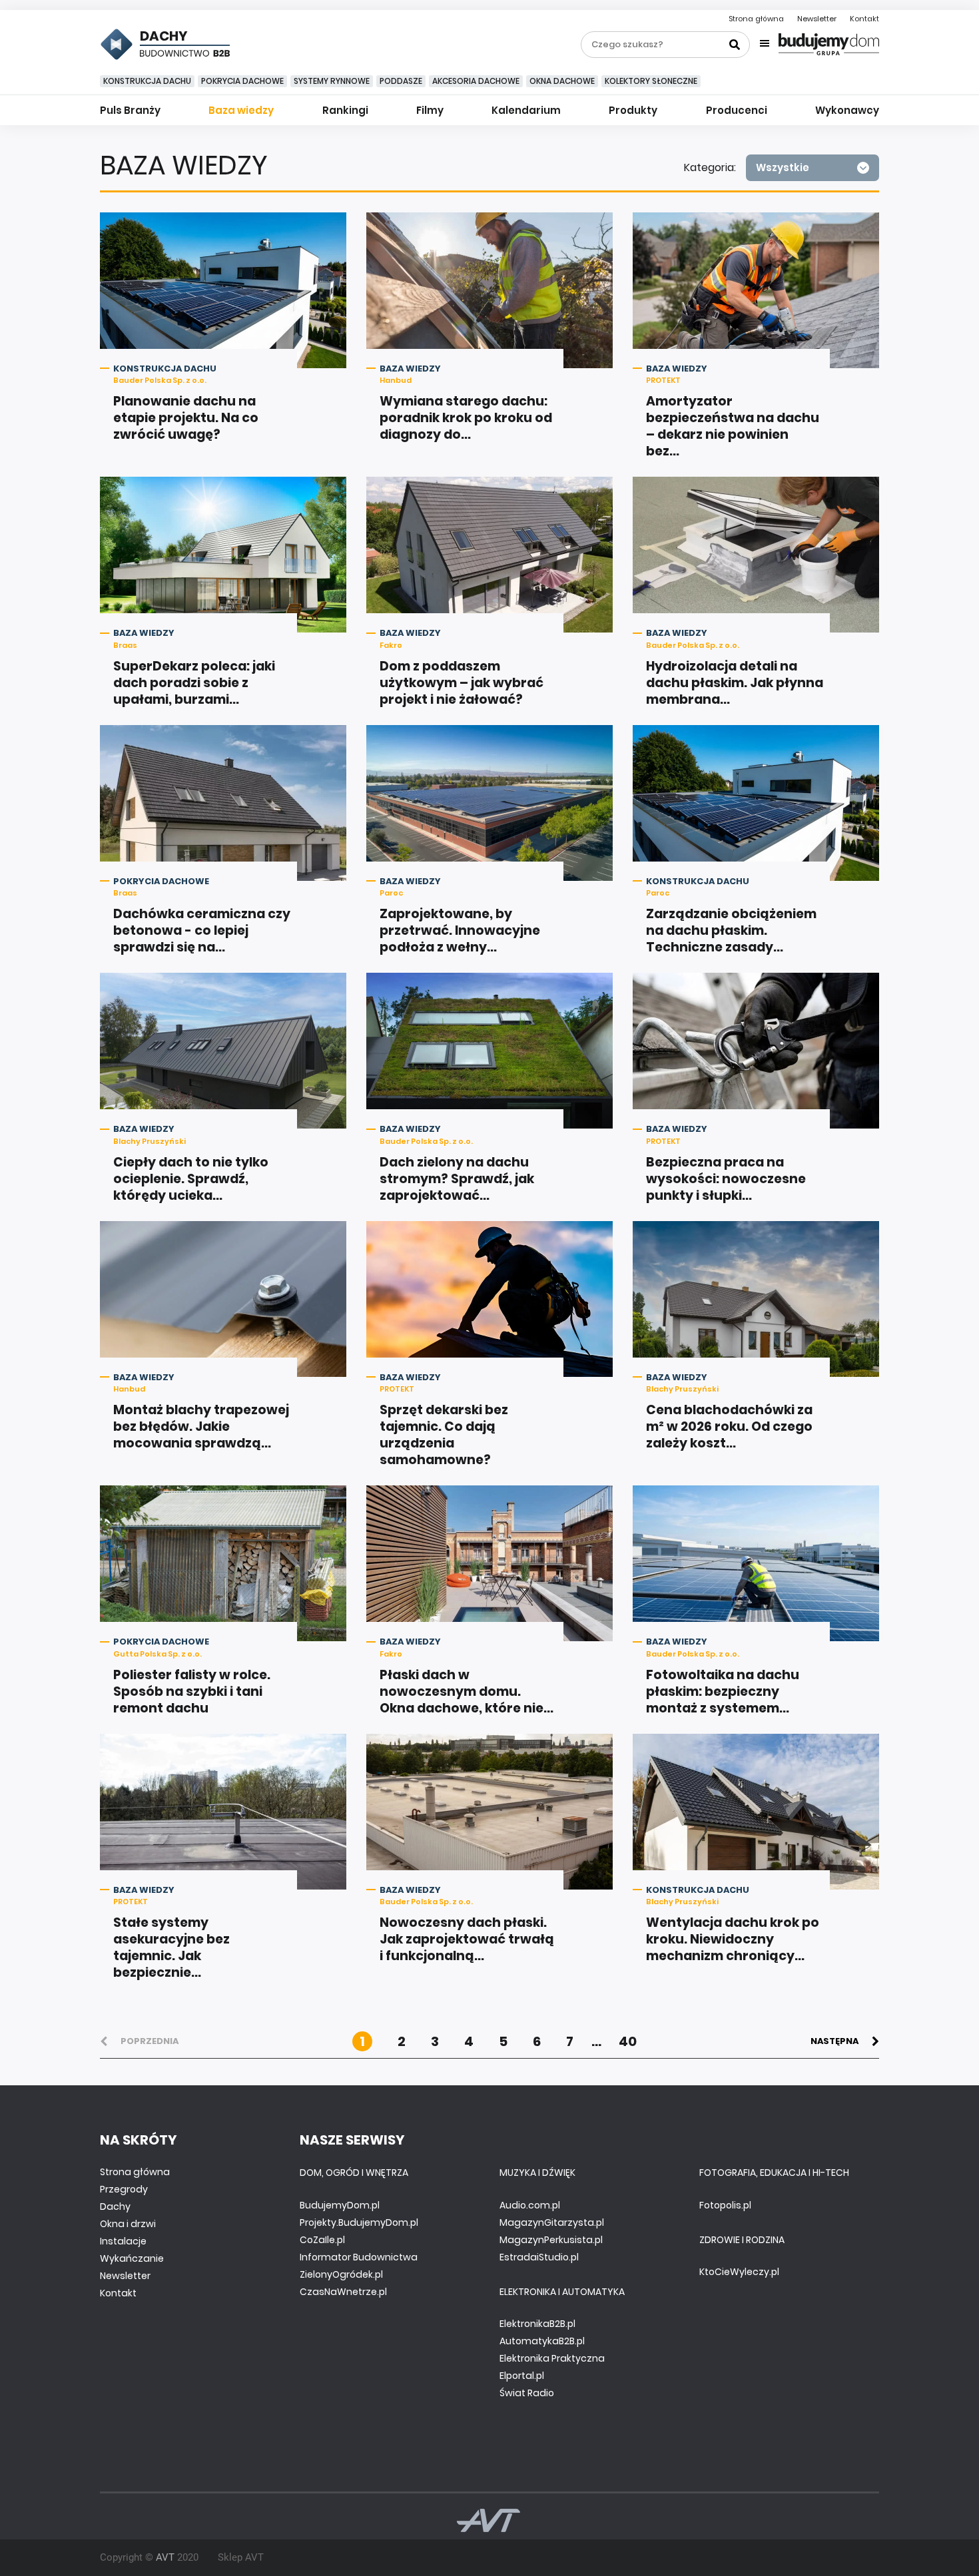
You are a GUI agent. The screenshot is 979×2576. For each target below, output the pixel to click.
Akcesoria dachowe (476, 81)
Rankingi (345, 110)
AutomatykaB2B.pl (542, 2341)
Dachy (115, 2206)
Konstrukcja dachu (147, 81)
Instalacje (123, 2241)
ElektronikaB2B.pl (537, 2324)
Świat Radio (527, 2393)
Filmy (430, 110)
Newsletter (817, 19)
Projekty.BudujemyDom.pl (359, 2222)
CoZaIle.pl (322, 2240)
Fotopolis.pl (725, 2205)
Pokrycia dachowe (242, 81)
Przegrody (124, 2189)
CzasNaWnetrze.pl (343, 2292)
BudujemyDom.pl (340, 2205)
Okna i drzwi (128, 2224)
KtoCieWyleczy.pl (739, 2272)
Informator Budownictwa (359, 2257)
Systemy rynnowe (332, 81)
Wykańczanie (132, 2258)
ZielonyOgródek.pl (341, 2274)
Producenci (737, 110)
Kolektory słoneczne (651, 81)
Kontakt (864, 19)
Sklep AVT (241, 2557)
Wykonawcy (847, 110)
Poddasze (401, 81)
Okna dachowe (562, 81)
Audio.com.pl (530, 2205)
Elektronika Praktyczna (552, 2358)
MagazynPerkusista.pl (551, 2240)
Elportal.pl (522, 2376)
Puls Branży (130, 110)
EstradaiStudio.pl (539, 2257)
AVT (165, 2557)
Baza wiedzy (241, 110)
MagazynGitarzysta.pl (552, 2222)
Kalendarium (526, 110)
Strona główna (756, 19)
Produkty (633, 110)
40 (628, 2041)
